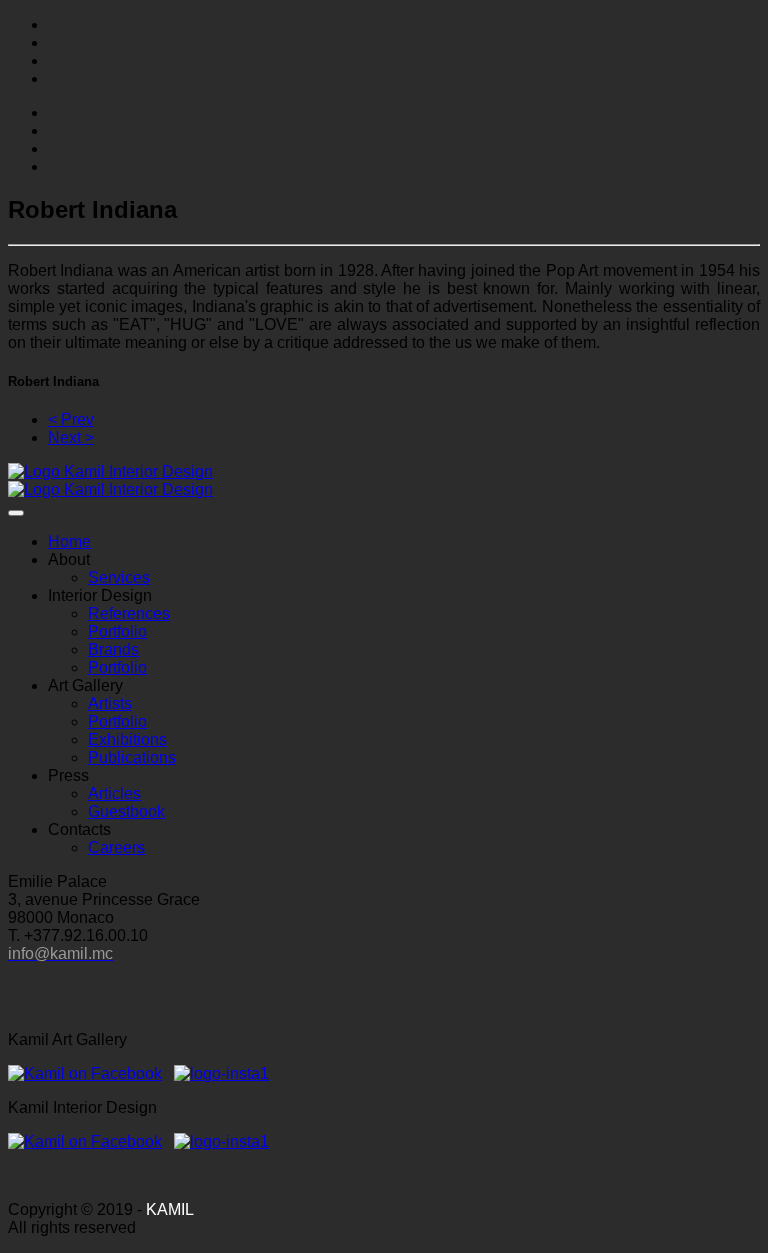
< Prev (71, 419)
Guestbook (126, 811)
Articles (114, 793)
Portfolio (117, 631)
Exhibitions (127, 739)
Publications (132, 757)
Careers (116, 847)
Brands (113, 649)
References (129, 613)
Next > (71, 437)
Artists (110, 703)
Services (119, 577)
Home (69, 541)
